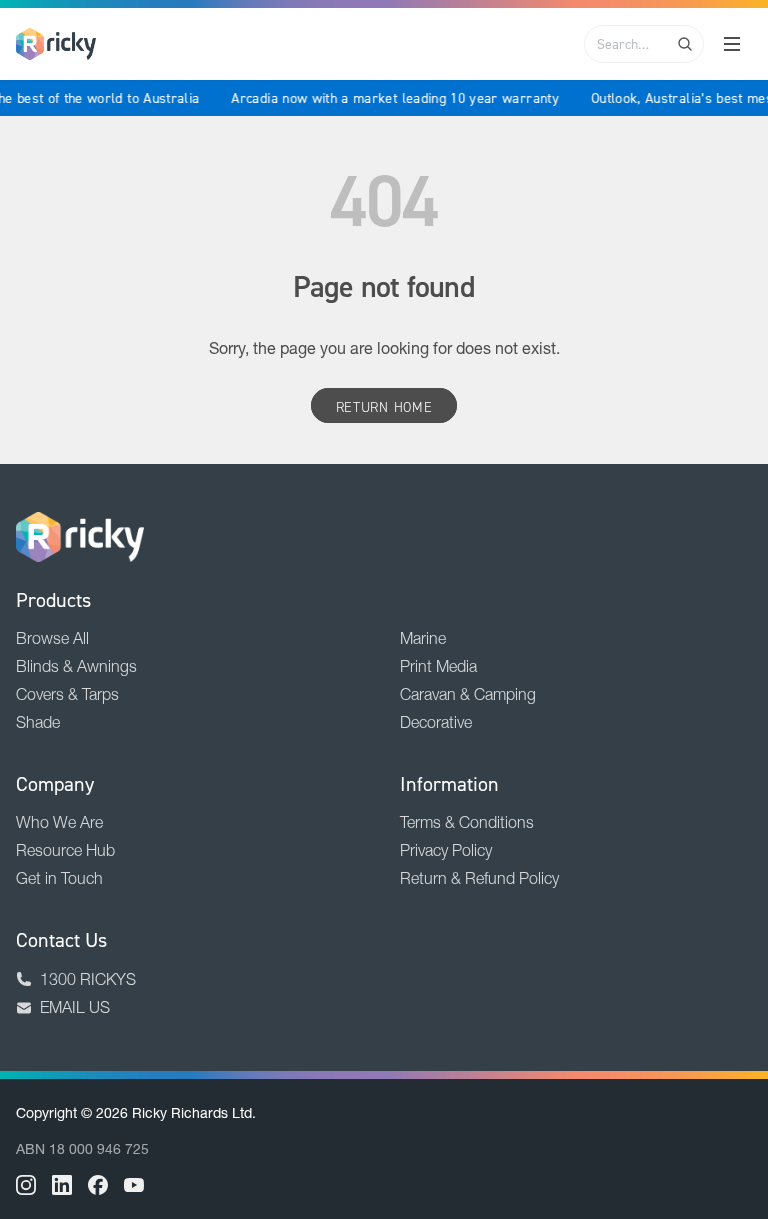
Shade (38, 722)
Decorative (436, 722)
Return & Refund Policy (479, 878)
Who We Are (59, 822)
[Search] (685, 44)
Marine (423, 638)
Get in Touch (59, 878)
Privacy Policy (446, 850)
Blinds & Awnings (76, 666)
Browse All (52, 638)
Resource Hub (65, 850)
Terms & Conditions (467, 822)
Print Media (438, 666)
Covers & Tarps (67, 694)
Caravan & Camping (468, 694)
